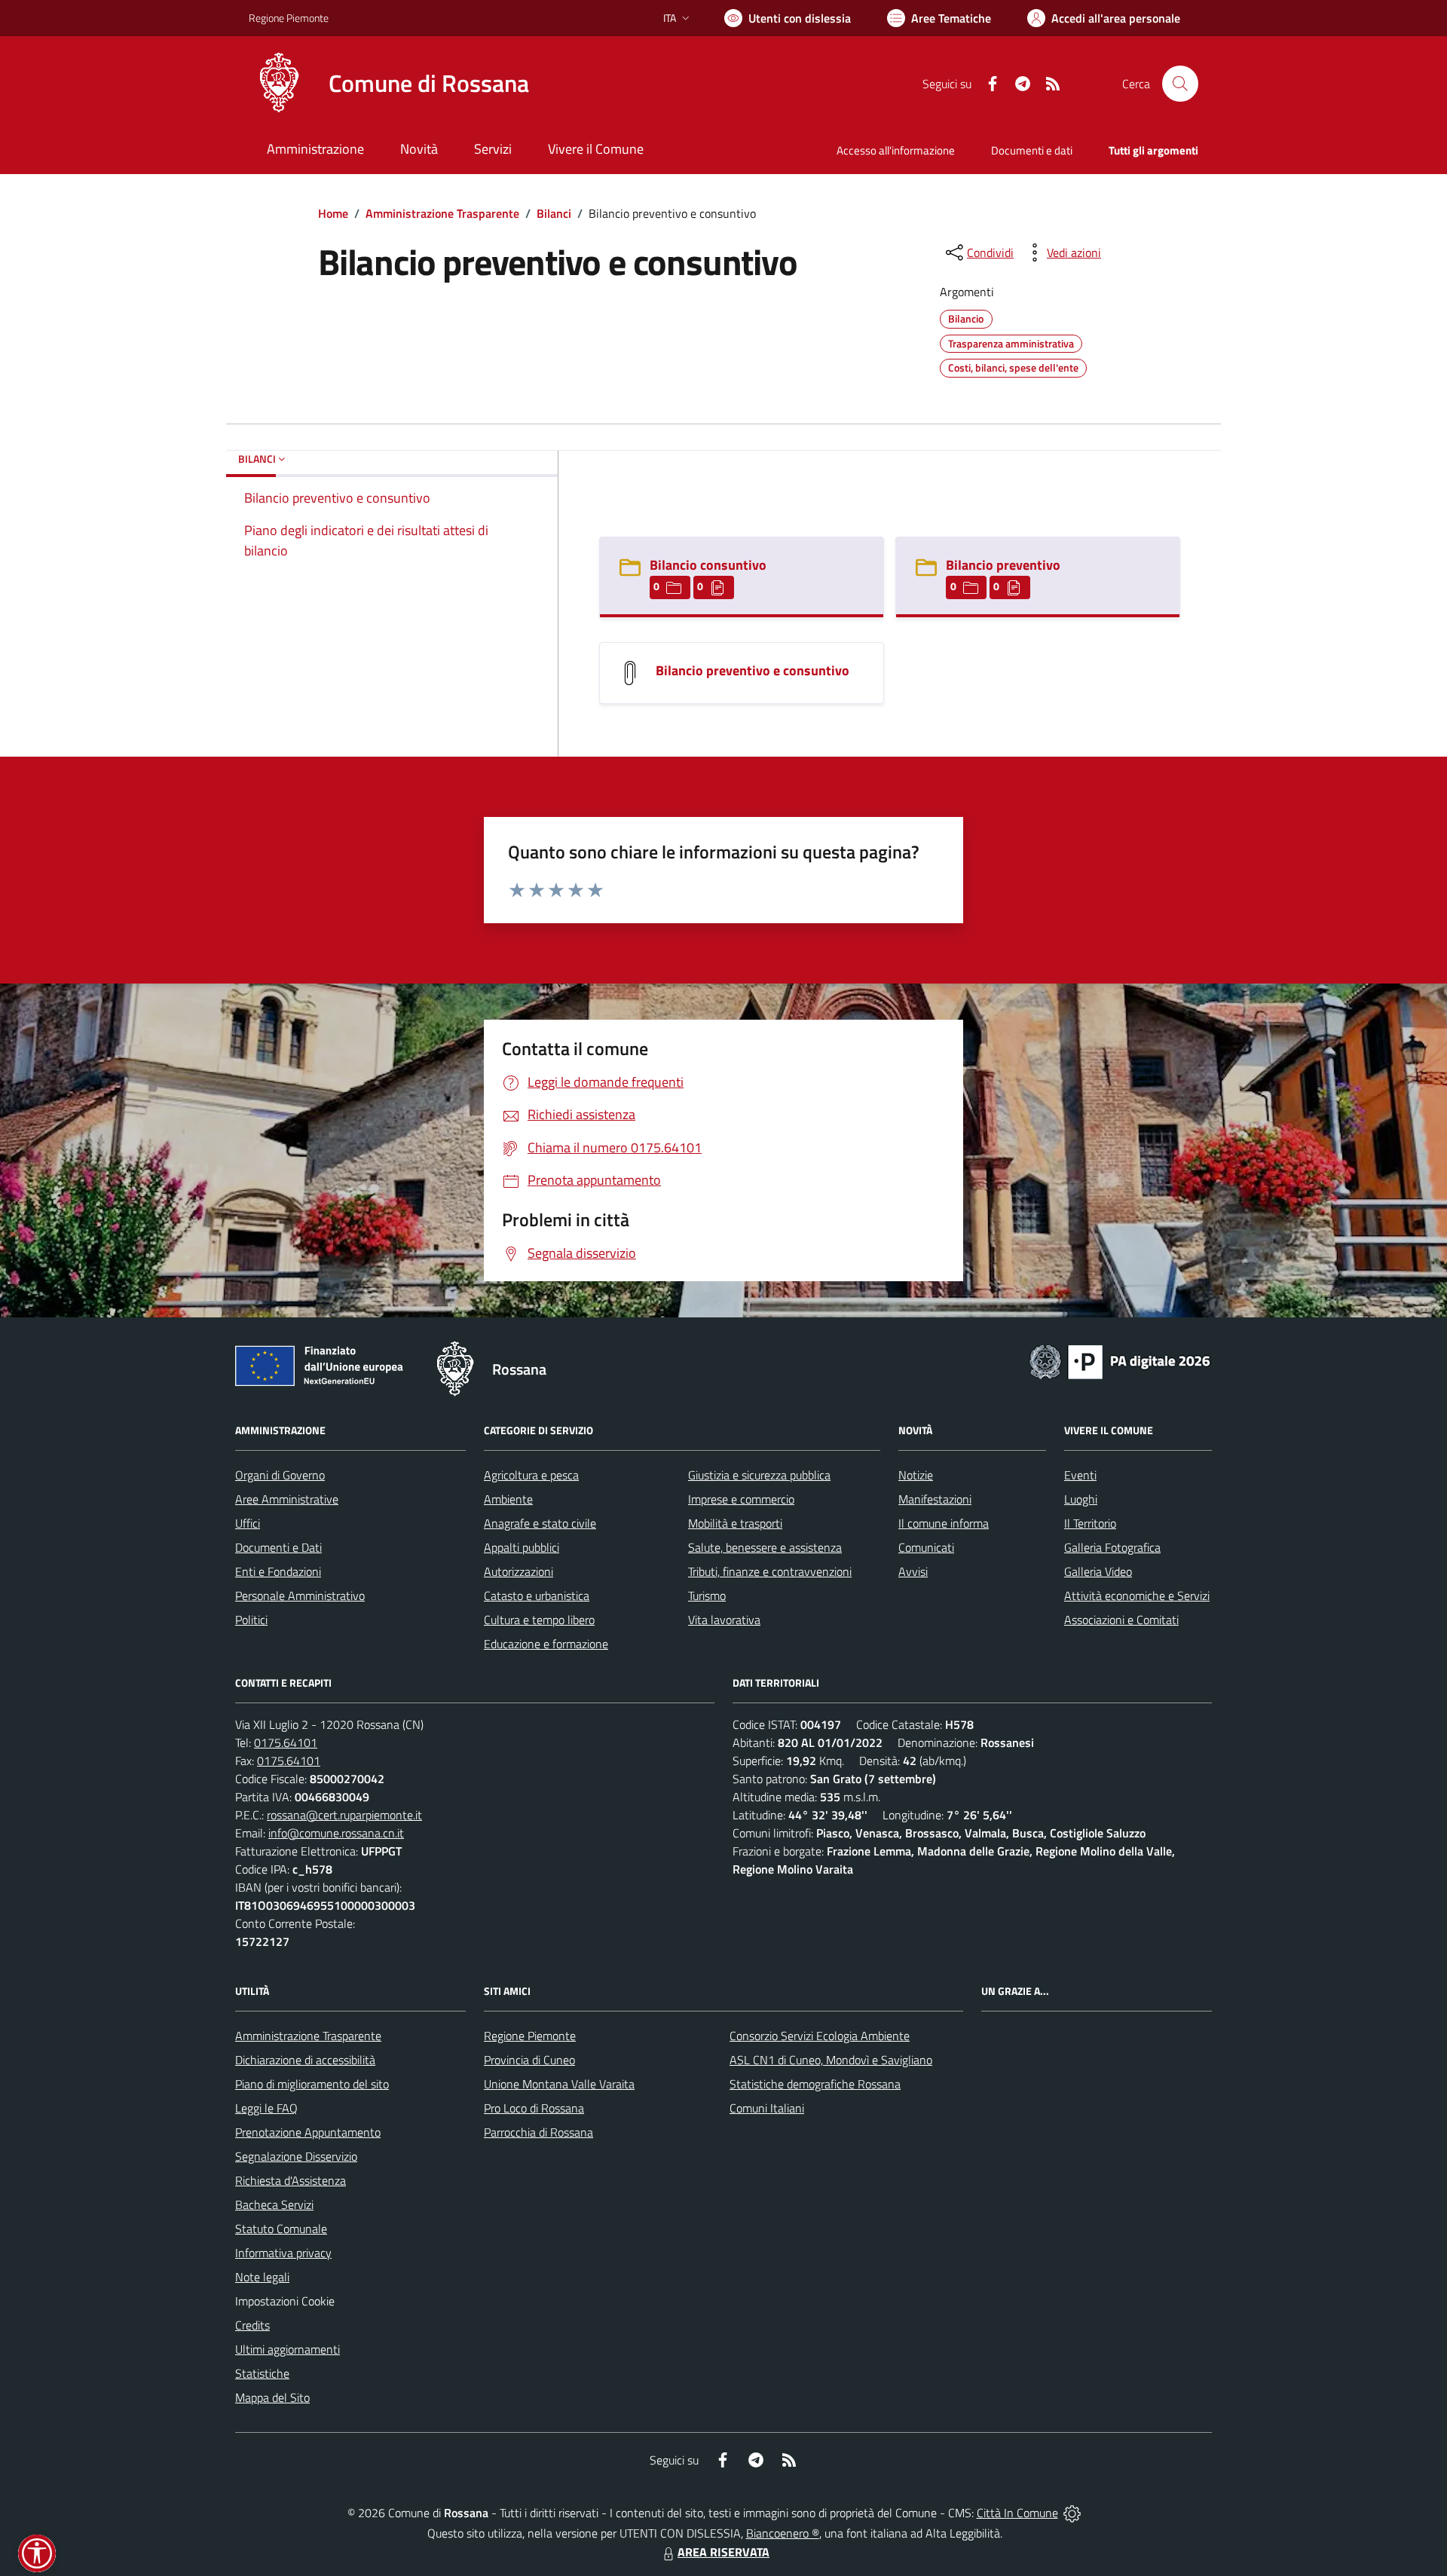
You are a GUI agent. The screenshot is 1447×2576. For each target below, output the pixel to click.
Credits (252, 2325)
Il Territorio (1090, 1523)
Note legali (262, 2277)
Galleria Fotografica (1112, 1547)
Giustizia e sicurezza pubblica (759, 1475)
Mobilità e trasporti (735, 1523)
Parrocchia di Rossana (538, 2132)
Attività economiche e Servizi (1137, 1595)
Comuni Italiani (767, 2108)
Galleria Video (1098, 1571)
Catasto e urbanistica (537, 1595)
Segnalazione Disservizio (296, 2156)
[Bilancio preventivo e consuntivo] (630, 672)
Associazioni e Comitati (1121, 1620)
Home (333, 213)
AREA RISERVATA (723, 2552)
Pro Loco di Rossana (534, 2108)
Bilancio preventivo (1003, 565)
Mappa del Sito (272, 2397)
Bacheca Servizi (274, 2204)
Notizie (916, 1475)
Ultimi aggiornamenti (288, 2349)
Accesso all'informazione (896, 150)
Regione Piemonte (289, 18)
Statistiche (262, 2373)
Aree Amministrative (287, 1499)
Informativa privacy (283, 2253)
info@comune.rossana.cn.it (336, 1833)
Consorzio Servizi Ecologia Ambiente (820, 2036)
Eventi (1080, 1475)
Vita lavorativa (724, 1620)
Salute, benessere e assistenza (765, 1547)
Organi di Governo (280, 1475)
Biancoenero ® (783, 2533)
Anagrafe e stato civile (540, 1523)
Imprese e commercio (741, 1499)
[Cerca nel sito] (1180, 84)
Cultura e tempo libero (539, 1620)
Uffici (248, 1523)
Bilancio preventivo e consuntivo (753, 670)
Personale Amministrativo (300, 1595)
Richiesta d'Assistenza (291, 2180)
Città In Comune (1017, 2513)
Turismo (707, 1595)
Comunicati (926, 1547)
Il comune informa (944, 1523)
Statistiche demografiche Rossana (815, 2084)
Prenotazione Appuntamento (308, 2132)
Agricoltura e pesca (531, 1475)
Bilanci (554, 213)
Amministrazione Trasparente (442, 213)
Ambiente (508, 1499)
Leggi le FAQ (266, 2108)
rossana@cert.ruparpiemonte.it (344, 1815)
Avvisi (913, 1571)
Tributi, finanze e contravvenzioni (770, 1571)
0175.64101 (286, 1742)
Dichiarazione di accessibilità (305, 2060)
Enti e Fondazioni (278, 1571)
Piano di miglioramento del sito (312, 2084)
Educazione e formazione (546, 1644)
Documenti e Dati (278, 1547)
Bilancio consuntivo (708, 565)
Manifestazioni (935, 1499)
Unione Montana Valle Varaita (559, 2084)
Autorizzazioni (519, 1571)
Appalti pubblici (522, 1547)
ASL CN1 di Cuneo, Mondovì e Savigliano (831, 2060)
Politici (251, 1620)
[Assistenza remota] (1072, 2513)
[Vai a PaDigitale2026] (1120, 1360)
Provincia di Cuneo (529, 2060)
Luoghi (1081, 1499)
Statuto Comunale (281, 2229)
